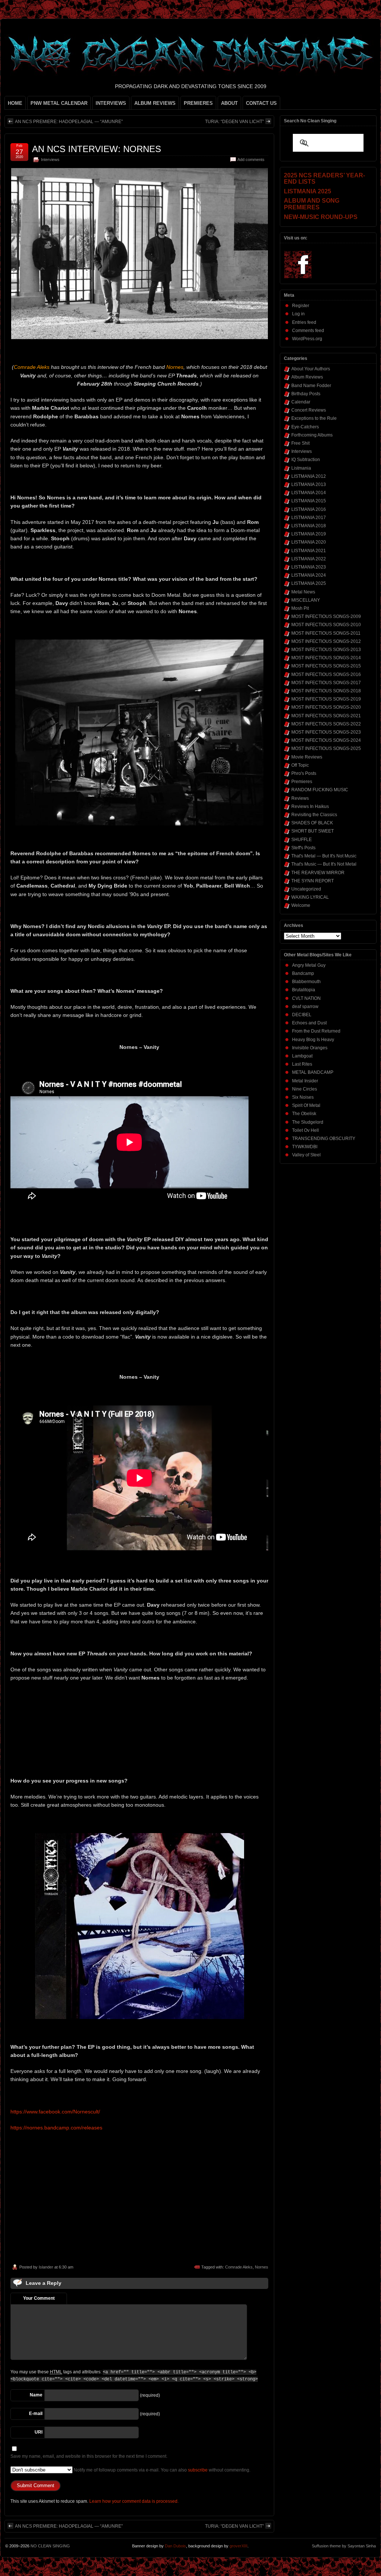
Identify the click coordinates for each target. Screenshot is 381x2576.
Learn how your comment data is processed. (134, 2501)
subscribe (198, 2470)
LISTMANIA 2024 (309, 575)
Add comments (251, 160)
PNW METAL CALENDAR (59, 103)
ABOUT (229, 103)
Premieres (302, 782)
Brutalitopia (304, 990)
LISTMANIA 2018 (309, 526)
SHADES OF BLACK (312, 823)
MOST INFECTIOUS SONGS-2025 (326, 748)
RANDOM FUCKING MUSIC (320, 790)
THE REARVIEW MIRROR (318, 873)
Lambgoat (302, 1056)
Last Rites (302, 1064)
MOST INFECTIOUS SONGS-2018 (326, 691)
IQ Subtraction (306, 460)
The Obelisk (304, 1114)
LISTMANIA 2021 (309, 551)
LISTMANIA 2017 (309, 518)
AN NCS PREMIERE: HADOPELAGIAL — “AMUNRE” (69, 122)
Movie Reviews (307, 757)
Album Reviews (307, 377)
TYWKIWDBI (305, 1147)
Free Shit (300, 443)
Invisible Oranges (310, 1048)
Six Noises (303, 1097)
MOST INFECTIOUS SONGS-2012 (326, 641)
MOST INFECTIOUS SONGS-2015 (326, 666)
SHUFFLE (302, 840)
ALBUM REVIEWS (155, 103)
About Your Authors (311, 369)
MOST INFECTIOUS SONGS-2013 (326, 650)
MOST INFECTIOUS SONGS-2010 (326, 625)
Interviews (50, 160)
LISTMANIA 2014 (309, 493)
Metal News (303, 592)
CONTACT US (261, 103)
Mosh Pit (300, 608)
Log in (298, 314)
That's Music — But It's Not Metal (324, 864)
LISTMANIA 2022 (309, 559)
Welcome (301, 905)
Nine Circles (305, 1089)
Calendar (301, 402)
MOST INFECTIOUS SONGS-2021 (326, 716)
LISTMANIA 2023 (309, 567)
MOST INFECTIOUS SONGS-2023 (326, 732)
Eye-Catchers (305, 427)
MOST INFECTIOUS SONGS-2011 (326, 633)
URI (39, 2432)
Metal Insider (305, 1081)
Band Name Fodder (311, 386)
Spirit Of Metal (306, 1105)
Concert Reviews (309, 410)
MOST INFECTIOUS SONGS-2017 (326, 683)
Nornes (262, 2267)
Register (301, 306)
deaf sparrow (305, 1007)
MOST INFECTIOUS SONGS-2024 (326, 740)
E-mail (36, 2414)
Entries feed (304, 322)
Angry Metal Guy (309, 965)
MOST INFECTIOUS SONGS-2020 (326, 707)
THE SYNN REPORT (313, 881)
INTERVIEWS (111, 103)
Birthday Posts (306, 394)
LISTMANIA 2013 (309, 484)
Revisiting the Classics (314, 815)
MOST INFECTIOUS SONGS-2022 (326, 724)
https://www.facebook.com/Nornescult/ (55, 2112)
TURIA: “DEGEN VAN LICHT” (234, 122)
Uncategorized (306, 889)
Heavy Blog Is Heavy (313, 1040)
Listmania (301, 468)
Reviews (300, 798)
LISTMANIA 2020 (309, 542)
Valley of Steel (306, 1155)
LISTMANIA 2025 (309, 583)
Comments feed (308, 331)
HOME (15, 103)
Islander (46, 2267)
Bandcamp (303, 973)
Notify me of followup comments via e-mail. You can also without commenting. (161, 2470)
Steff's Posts (303, 848)
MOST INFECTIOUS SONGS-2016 (326, 674)
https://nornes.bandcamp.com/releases (56, 2128)
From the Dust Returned (316, 1031)
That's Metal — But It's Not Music (324, 856)
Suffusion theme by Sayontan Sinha (344, 2546)
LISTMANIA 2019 (309, 534)
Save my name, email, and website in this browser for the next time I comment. (89, 2456)
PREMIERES (198, 103)
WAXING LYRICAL (310, 897)
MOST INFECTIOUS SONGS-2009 (326, 616)
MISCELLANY (306, 600)
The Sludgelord (308, 1122)
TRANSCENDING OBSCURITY (324, 1139)
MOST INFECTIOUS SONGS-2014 (326, 658)
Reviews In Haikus (310, 806)
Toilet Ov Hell (305, 1130)
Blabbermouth (306, 982)
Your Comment (39, 2298)
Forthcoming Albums (312, 435)
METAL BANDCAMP (313, 1072)
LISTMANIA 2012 (309, 476)
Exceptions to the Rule (314, 418)
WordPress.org (307, 339)
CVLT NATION (306, 998)
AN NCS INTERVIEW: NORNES (97, 149)
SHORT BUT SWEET (313, 831)
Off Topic (300, 765)
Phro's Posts (304, 773)
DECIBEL (302, 1015)
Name (36, 2395)
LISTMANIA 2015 (309, 501)
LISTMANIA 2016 (309, 509)
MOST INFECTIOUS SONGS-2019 (326, 699)
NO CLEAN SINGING (50, 2546)
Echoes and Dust (309, 1023)
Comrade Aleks (239, 2267)
